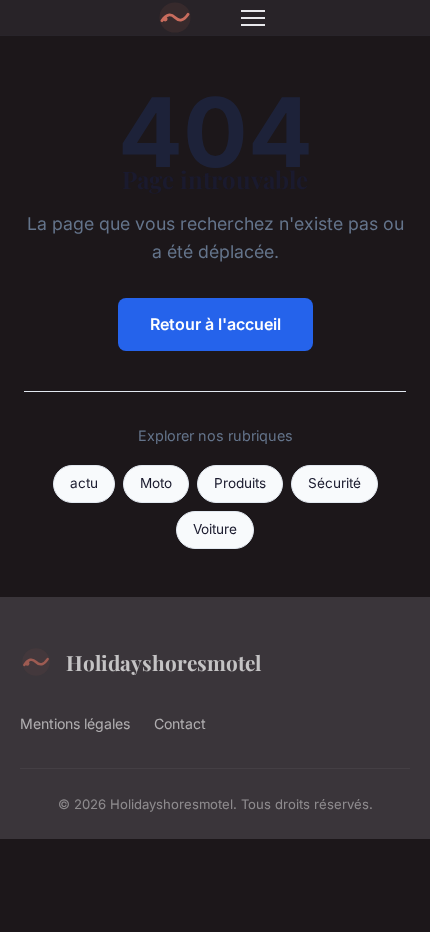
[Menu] (253, 18)
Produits (240, 483)
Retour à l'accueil (215, 324)
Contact (180, 723)
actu (84, 483)
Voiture (215, 529)
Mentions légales (75, 723)
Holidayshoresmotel (163, 662)
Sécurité (334, 483)
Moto (156, 483)
